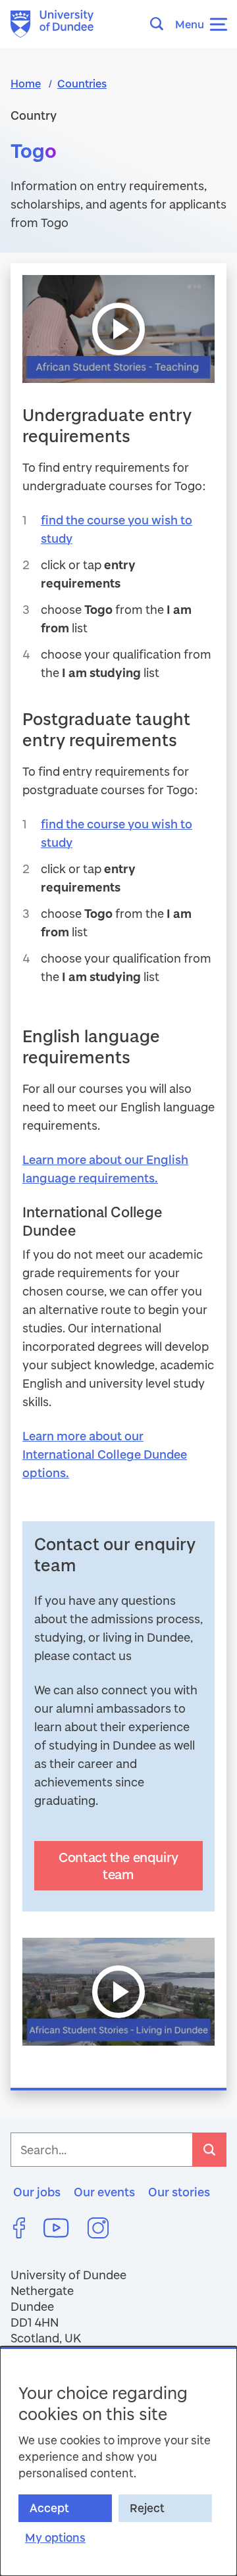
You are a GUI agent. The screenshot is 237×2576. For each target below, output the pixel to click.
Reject (147, 2508)
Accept (49, 2508)
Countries (82, 83)
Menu (190, 24)
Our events (104, 2192)
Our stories (179, 2192)
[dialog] (118, 2461)
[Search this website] (161, 24)
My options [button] (55, 2538)
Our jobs (37, 2192)
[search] (209, 2150)
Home (26, 83)
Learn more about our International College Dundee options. (105, 1454)
